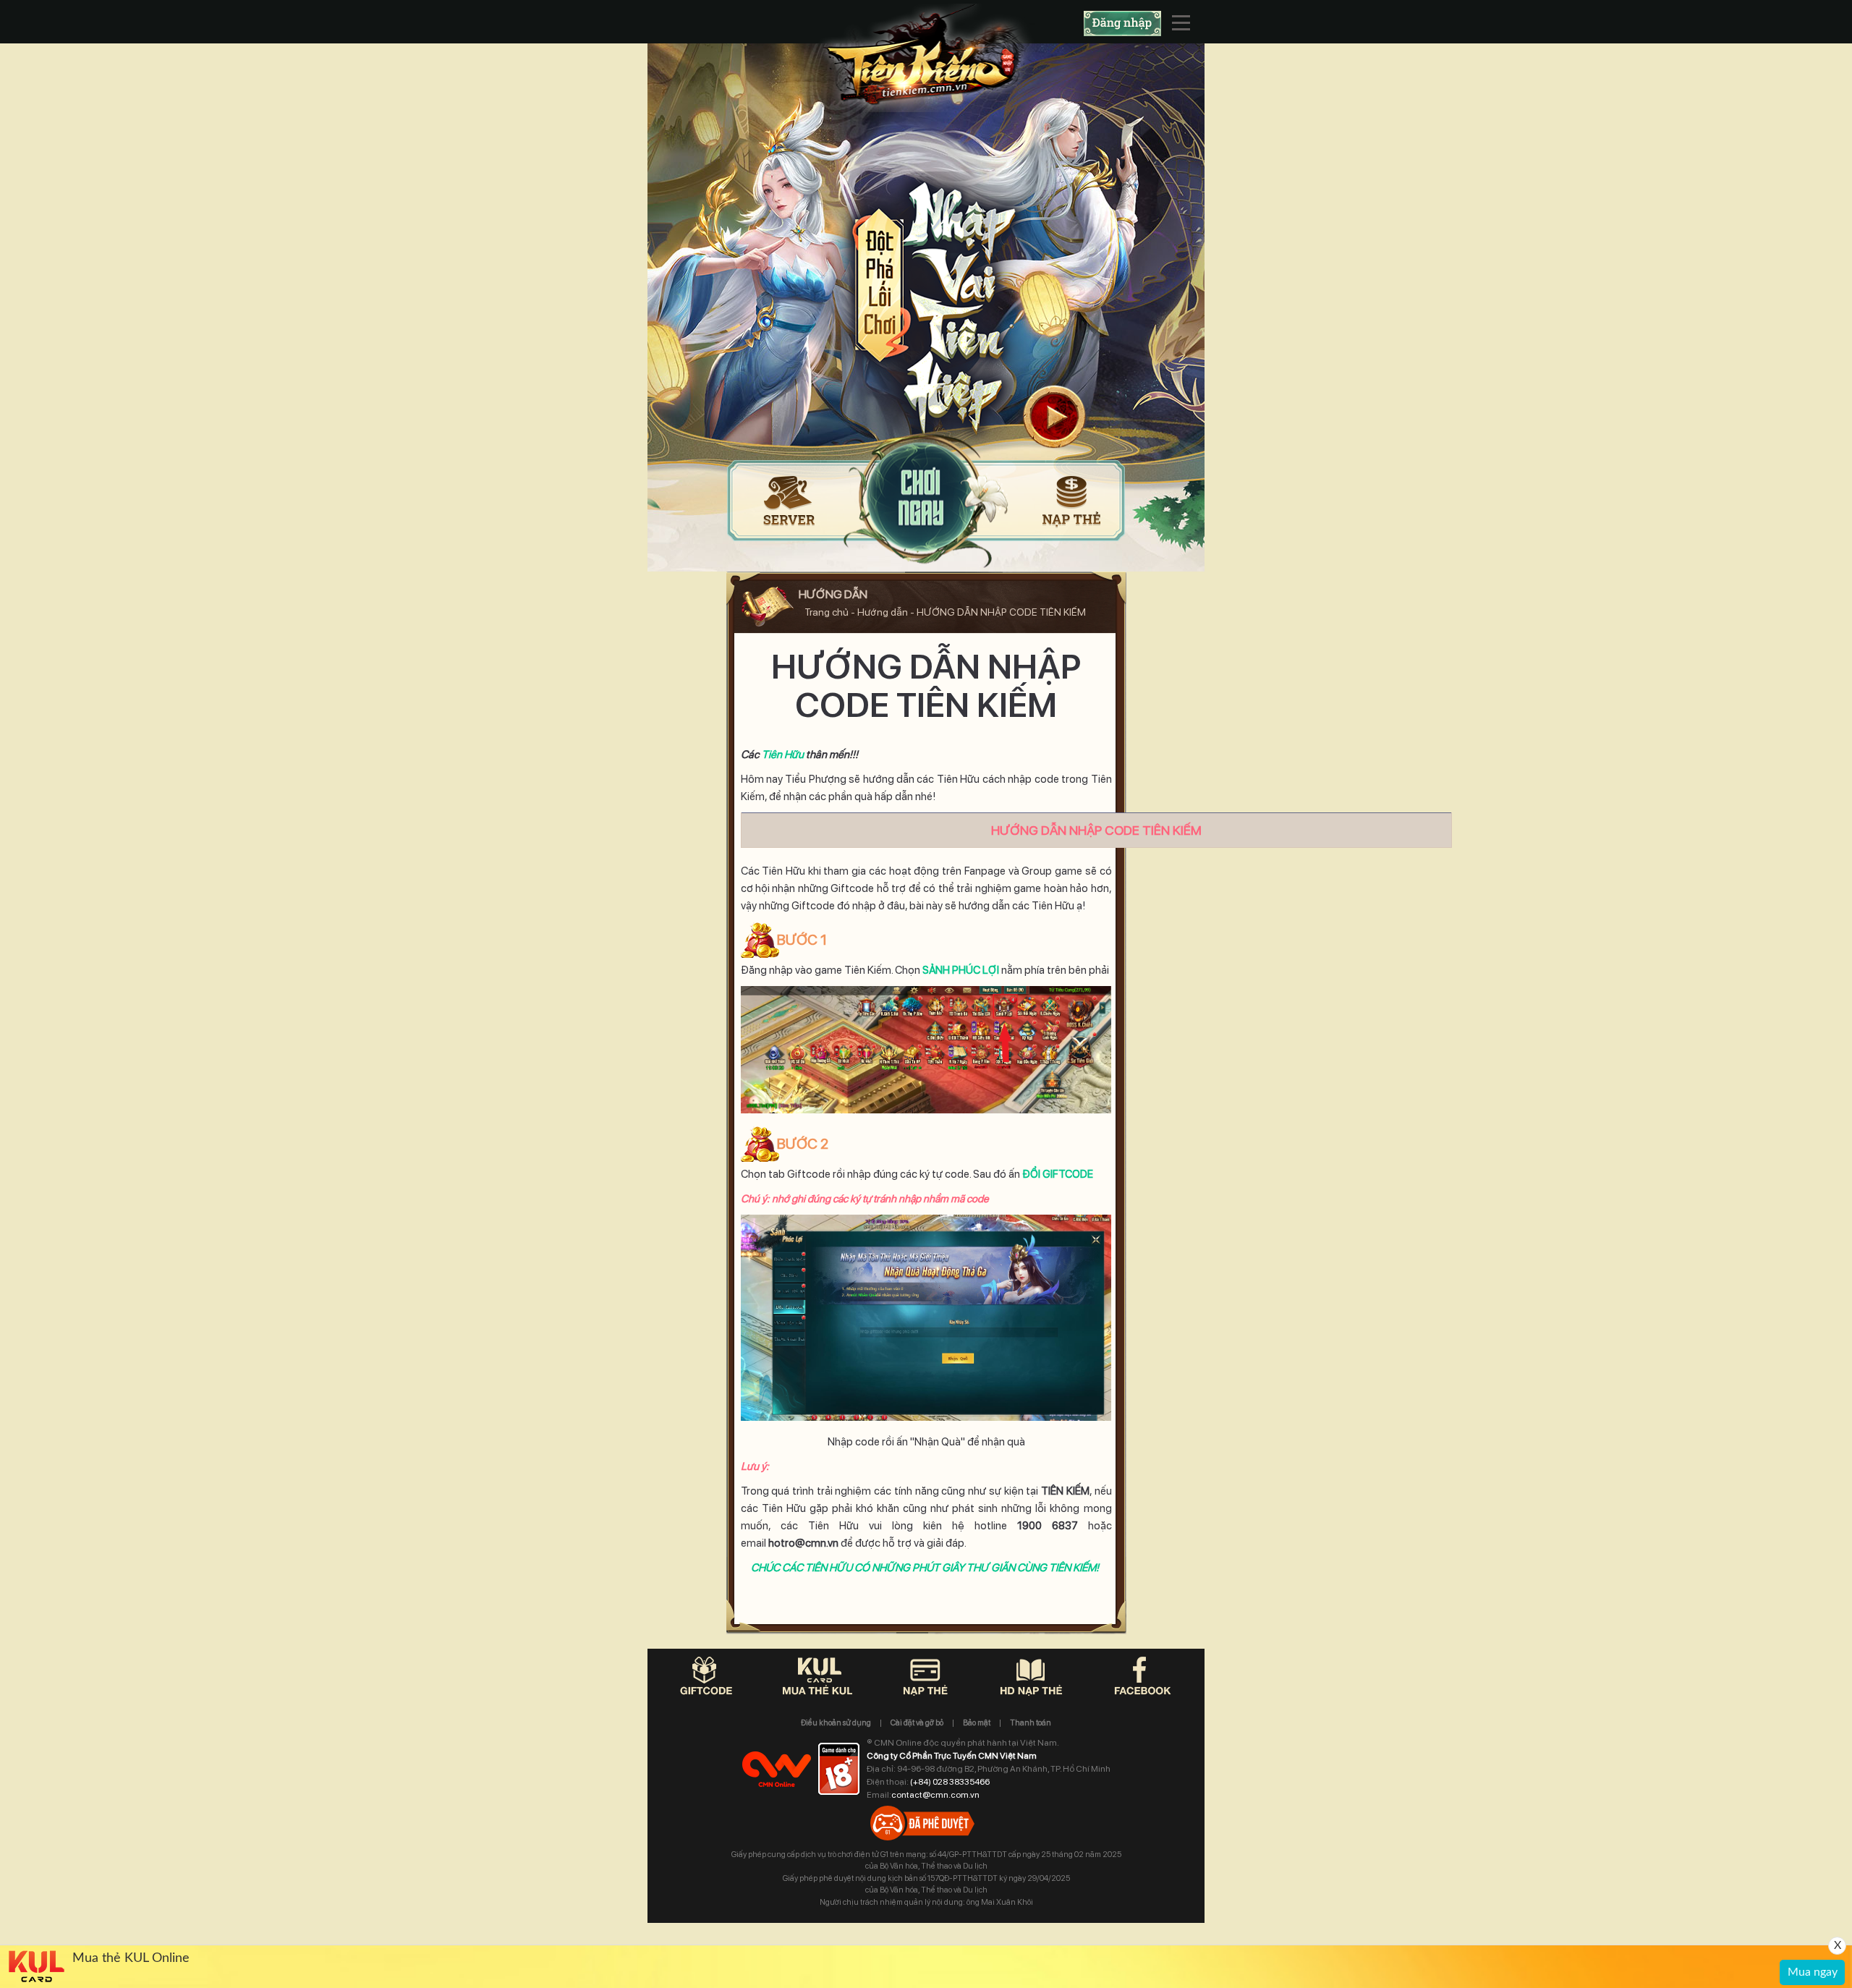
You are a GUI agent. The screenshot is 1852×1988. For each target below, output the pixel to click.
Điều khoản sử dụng (836, 1723)
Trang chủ (825, 612)
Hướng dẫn (883, 612)
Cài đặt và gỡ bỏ (917, 1723)
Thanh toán (1031, 1723)
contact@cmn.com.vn (935, 1795)
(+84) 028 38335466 (950, 1782)
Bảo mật (977, 1723)
